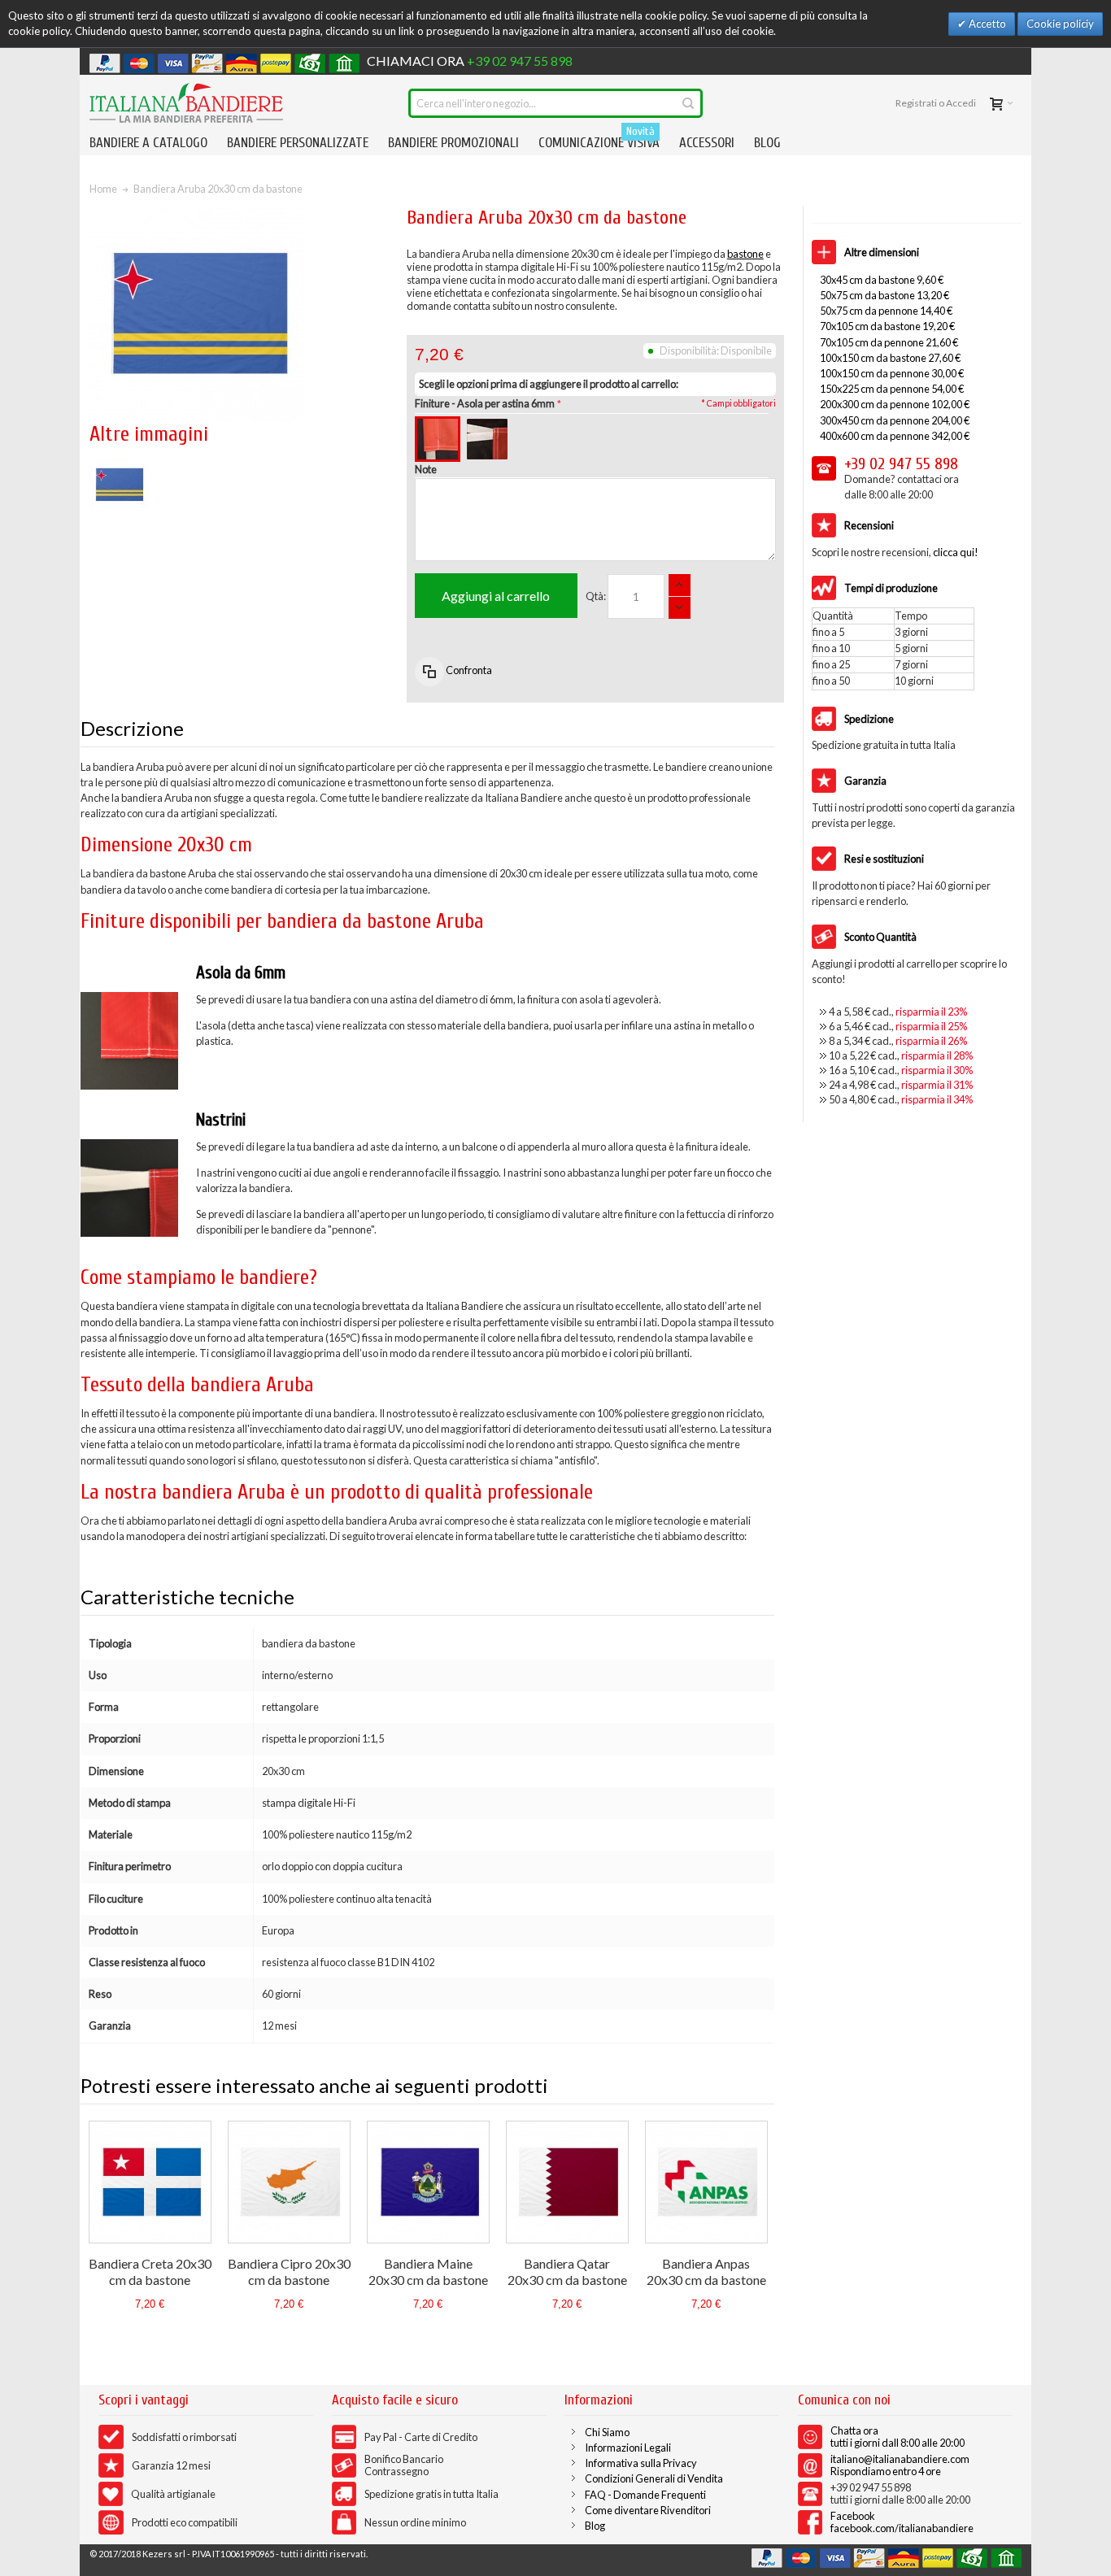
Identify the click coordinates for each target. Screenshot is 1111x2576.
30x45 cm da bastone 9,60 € (882, 280)
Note (426, 469)
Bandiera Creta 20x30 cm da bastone (150, 2271)
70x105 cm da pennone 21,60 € (889, 342)
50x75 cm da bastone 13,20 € (884, 295)
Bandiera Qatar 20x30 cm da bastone (567, 2271)
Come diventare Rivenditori (648, 2510)
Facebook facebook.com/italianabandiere (902, 2522)
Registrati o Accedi (936, 103)
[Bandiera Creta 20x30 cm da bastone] (150, 2182)
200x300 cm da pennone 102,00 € (895, 404)
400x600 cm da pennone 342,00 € (895, 436)
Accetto (986, 24)
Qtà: (596, 596)
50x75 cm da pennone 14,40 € (886, 311)
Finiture (485, 403)
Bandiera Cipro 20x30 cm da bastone (289, 2271)
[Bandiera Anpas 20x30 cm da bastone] (706, 2182)
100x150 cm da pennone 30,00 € (892, 373)
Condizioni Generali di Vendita (654, 2478)
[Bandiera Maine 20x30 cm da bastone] (428, 2182)
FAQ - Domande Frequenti (645, 2495)
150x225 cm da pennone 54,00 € (892, 389)
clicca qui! (956, 552)
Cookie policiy (1060, 24)
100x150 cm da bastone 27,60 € (890, 358)
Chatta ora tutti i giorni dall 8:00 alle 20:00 (898, 2437)
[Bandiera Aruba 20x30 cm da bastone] (119, 463)
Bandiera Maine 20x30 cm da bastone (428, 2271)
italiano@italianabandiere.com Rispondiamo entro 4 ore (900, 2465)
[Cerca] (688, 103)
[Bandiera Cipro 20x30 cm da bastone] (289, 2182)
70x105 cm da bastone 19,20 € (887, 326)
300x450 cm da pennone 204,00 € (895, 420)
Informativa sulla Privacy (641, 2463)
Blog (595, 2526)
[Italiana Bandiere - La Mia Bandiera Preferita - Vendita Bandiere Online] (186, 103)
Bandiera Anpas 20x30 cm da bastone (706, 2271)
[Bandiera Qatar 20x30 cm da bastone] (567, 2182)
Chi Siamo (607, 2432)
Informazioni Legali (628, 2448)
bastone (745, 254)
